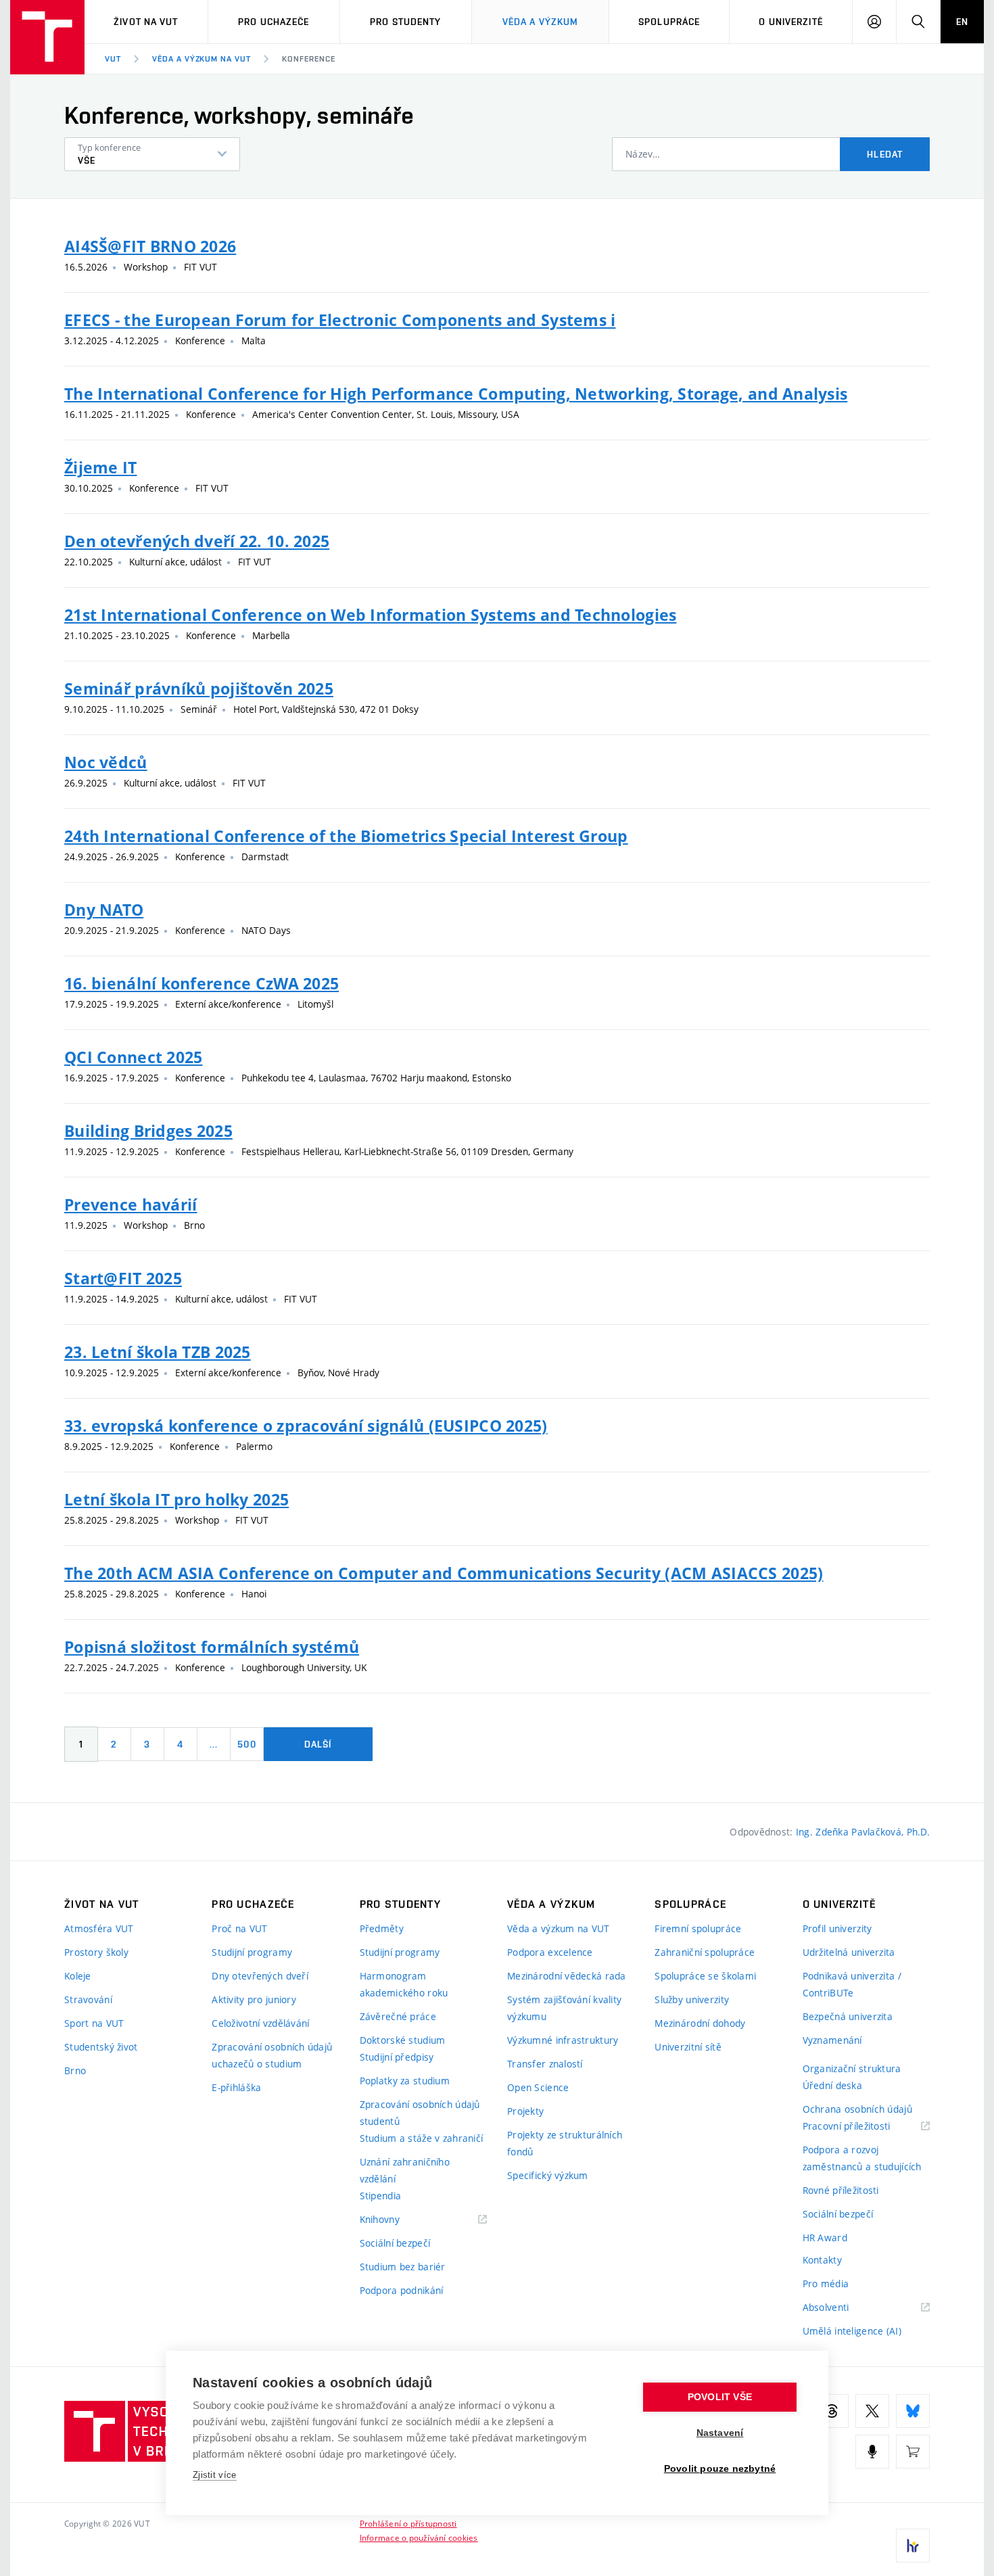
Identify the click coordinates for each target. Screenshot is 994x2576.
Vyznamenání (832, 2040)
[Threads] (832, 2411)
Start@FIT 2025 (123, 1278)
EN (962, 22)
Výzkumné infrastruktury (563, 2040)
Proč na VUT (239, 1928)
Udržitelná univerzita (849, 1952)
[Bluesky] (913, 2411)
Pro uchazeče (274, 22)
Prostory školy (96, 1952)
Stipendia (381, 2196)
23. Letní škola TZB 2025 (158, 1352)
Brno (75, 2070)
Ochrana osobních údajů (857, 2109)
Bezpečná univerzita (848, 2016)
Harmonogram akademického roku (404, 1984)
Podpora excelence (550, 1952)
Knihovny (397, 2220)
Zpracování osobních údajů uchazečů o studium (272, 2055)
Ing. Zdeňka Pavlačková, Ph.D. (863, 1832)
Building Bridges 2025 (148, 1131)
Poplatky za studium (405, 2081)
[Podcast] (872, 2452)
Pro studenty (405, 22)
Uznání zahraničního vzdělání (405, 2170)
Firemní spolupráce (698, 1928)
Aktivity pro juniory (254, 1999)
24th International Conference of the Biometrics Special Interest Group (346, 836)
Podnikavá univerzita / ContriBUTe (852, 1984)
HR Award (825, 2238)
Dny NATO (104, 910)
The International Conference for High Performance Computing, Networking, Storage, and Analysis (456, 394)
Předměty (382, 1928)
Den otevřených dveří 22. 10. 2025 (197, 541)
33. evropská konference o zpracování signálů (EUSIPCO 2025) (306, 1426)
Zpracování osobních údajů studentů (420, 2113)
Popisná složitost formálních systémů (212, 1647)
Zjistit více (215, 2475)
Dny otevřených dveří (260, 1976)
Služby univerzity (692, 1999)
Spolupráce (669, 22)
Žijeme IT (101, 467)
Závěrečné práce (398, 2016)
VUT (113, 59)
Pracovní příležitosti (863, 2127)
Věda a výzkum (541, 22)
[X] (872, 2411)
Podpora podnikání (402, 2290)
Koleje (78, 1976)
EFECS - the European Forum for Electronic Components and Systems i (340, 320)
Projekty (525, 2111)
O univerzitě (790, 22)
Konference (309, 59)
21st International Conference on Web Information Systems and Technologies (370, 615)
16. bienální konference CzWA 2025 (202, 983)
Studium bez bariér (403, 2267)
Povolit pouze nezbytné (720, 2469)
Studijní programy (252, 1952)
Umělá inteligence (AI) (852, 2331)
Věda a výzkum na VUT (202, 59)
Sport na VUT (94, 2023)
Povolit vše (720, 2397)
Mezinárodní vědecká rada (567, 1976)
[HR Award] (913, 2546)
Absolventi (843, 2308)
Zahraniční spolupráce (705, 1952)
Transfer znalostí (545, 2064)
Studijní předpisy (397, 2057)
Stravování (88, 1999)
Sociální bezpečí (395, 2243)
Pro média (826, 2284)
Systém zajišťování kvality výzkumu (564, 2008)
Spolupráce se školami (705, 1976)
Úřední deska (832, 2085)
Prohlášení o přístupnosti (408, 2523)
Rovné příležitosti (841, 2190)
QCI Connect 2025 (133, 1057)
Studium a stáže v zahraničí (422, 2138)
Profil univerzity (837, 1928)
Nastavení (720, 2433)
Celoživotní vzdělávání (260, 2023)
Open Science (538, 2087)
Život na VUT (146, 22)
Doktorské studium (403, 2040)
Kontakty (822, 2260)
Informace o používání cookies (419, 2537)
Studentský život (101, 2047)
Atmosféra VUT (99, 1928)
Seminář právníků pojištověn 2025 (199, 688)
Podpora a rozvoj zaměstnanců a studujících (862, 2158)
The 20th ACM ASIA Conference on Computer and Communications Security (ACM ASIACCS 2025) (444, 1573)
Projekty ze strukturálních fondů (565, 2143)
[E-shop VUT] (913, 2452)
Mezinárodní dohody (700, 2023)
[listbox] (152, 154)
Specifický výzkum (548, 2175)
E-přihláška (236, 2087)
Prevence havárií (131, 1204)
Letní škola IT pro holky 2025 (176, 1499)
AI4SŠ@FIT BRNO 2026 (150, 246)
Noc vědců (106, 762)
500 (246, 1744)
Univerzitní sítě (688, 2047)
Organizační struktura (852, 2068)
